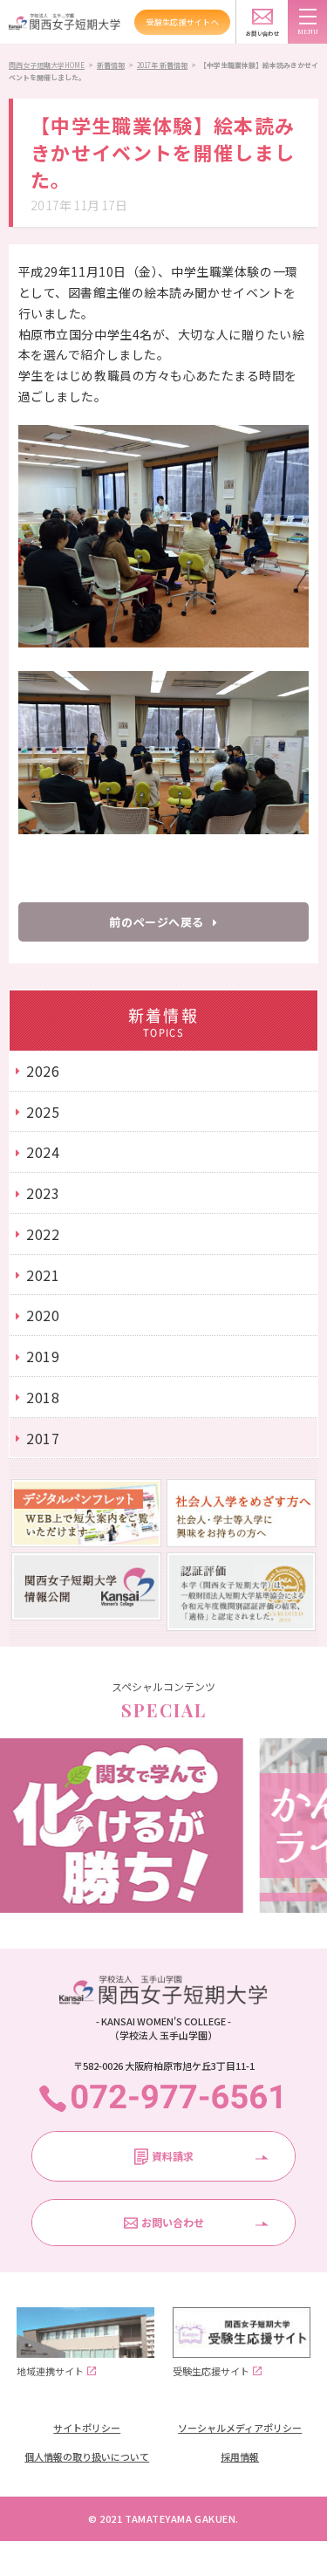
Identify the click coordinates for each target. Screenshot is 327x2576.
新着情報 (111, 65)
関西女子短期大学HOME (47, 65)
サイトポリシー (87, 2428)
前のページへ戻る (156, 922)
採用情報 (240, 2456)
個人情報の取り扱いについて (87, 2456)
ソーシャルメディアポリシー (240, 2428)
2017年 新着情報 (162, 65)
